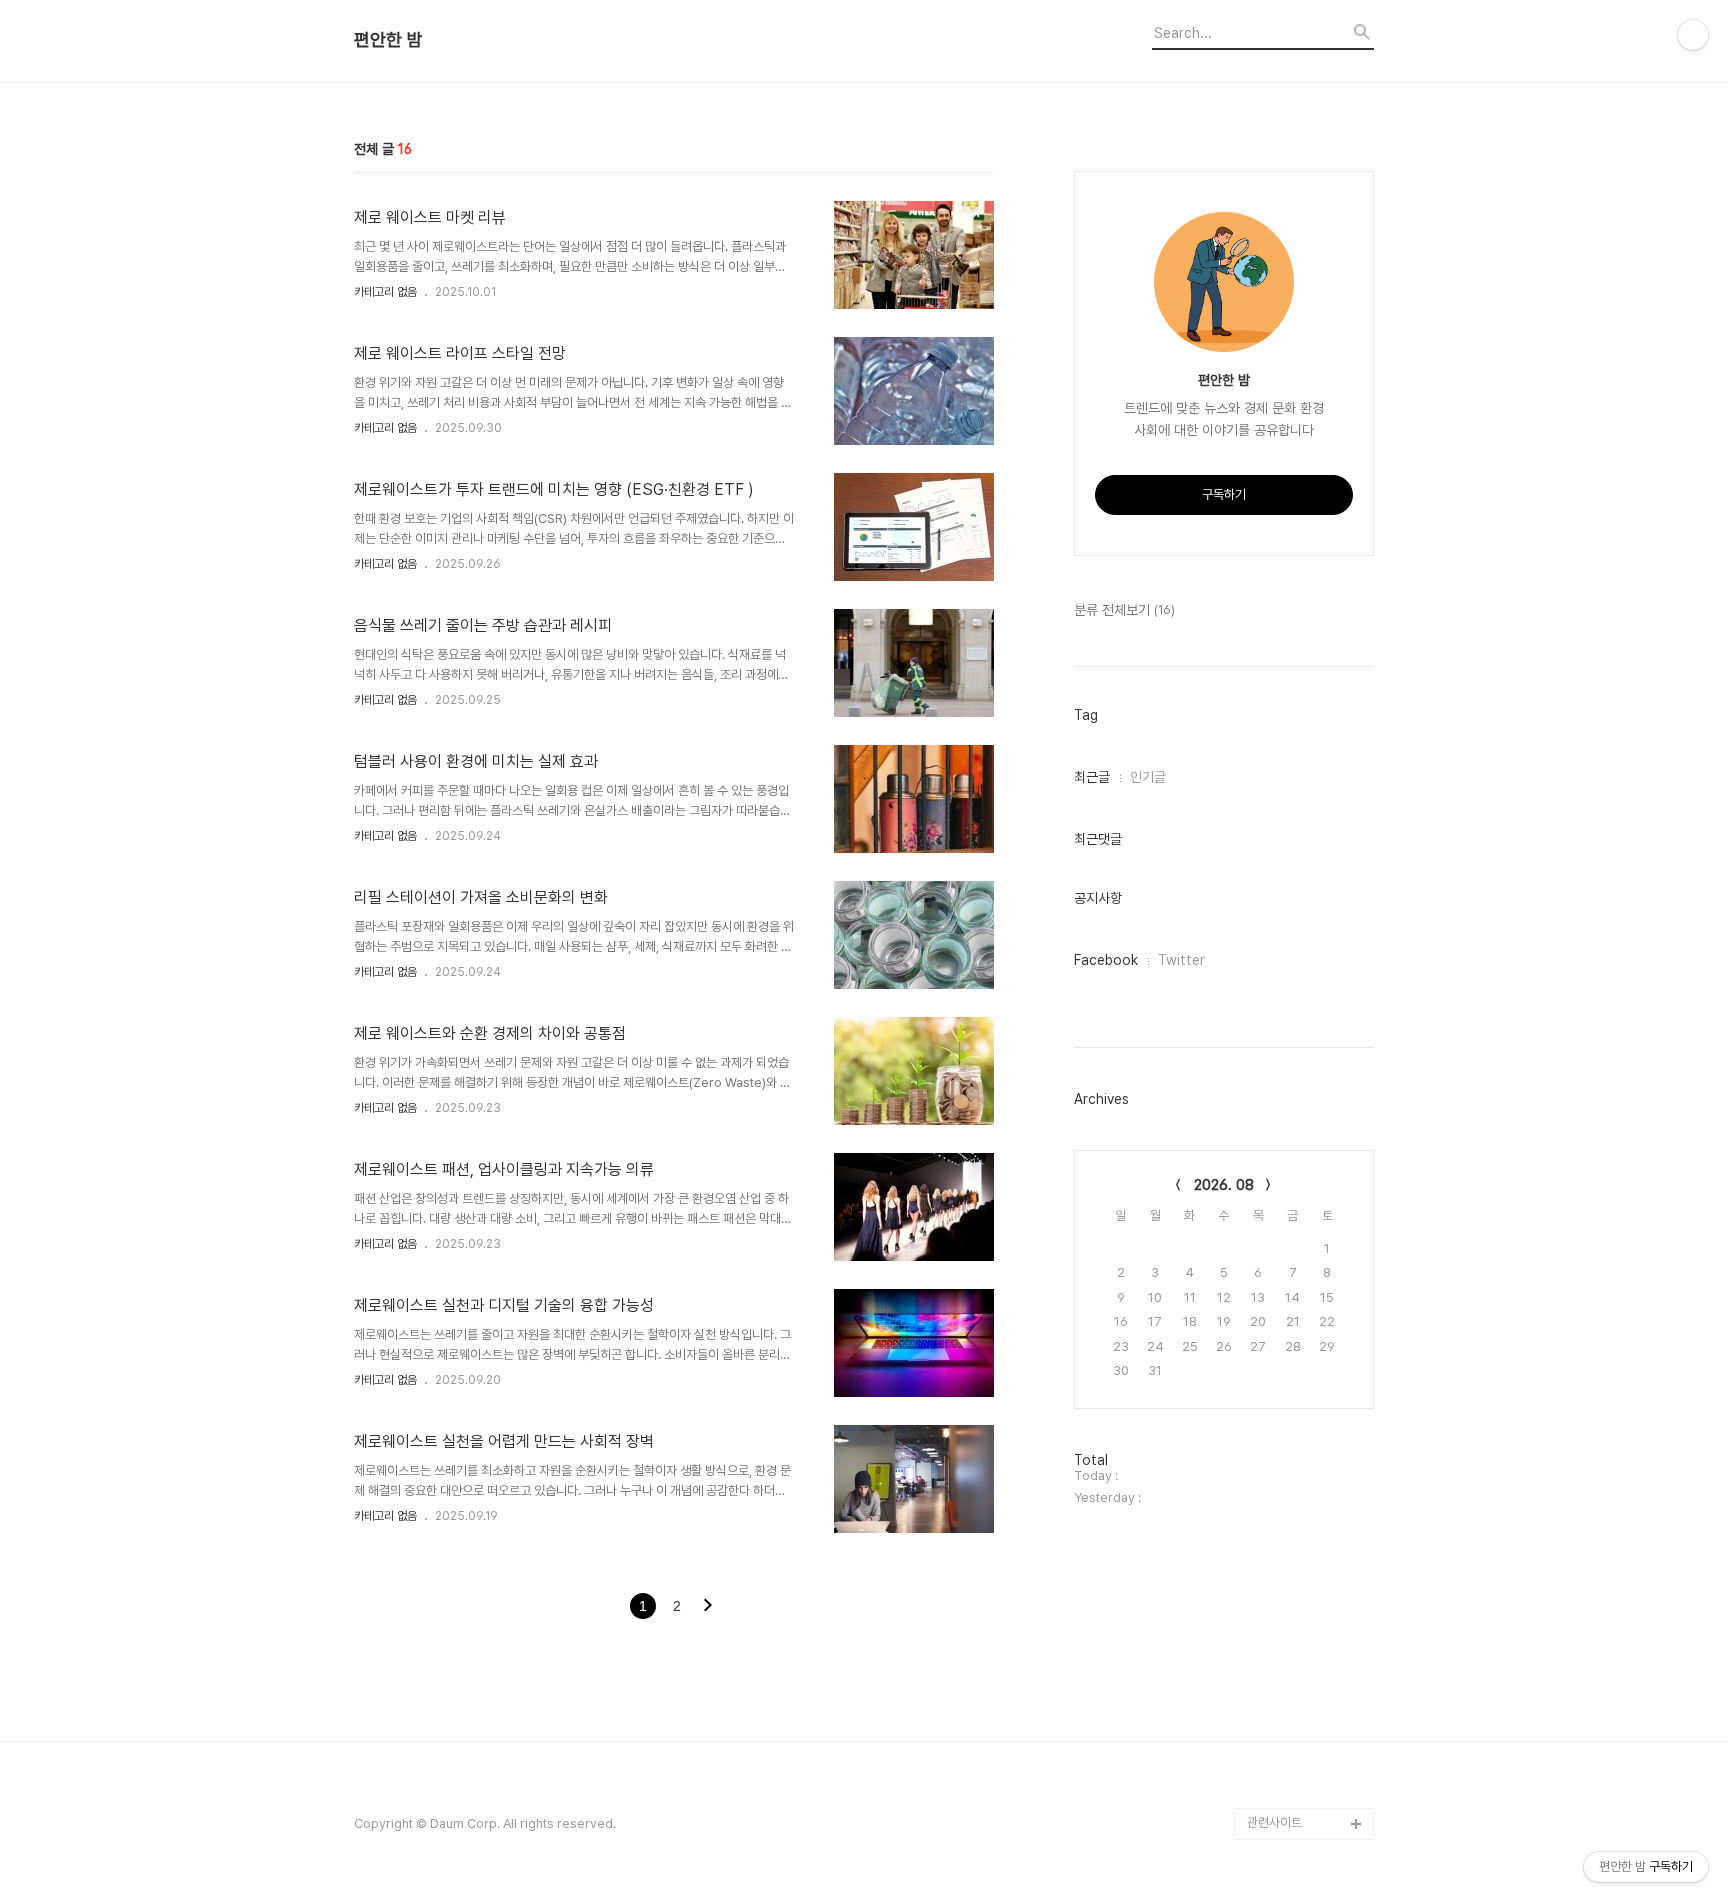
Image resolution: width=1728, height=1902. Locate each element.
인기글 (1148, 777)
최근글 (1092, 777)
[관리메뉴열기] (1693, 35)
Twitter (1181, 960)
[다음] (708, 1607)
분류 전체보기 (1124, 610)
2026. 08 (1224, 1185)
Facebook (1106, 960)
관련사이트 (1274, 1822)
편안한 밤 (388, 40)
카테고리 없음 (385, 292)
